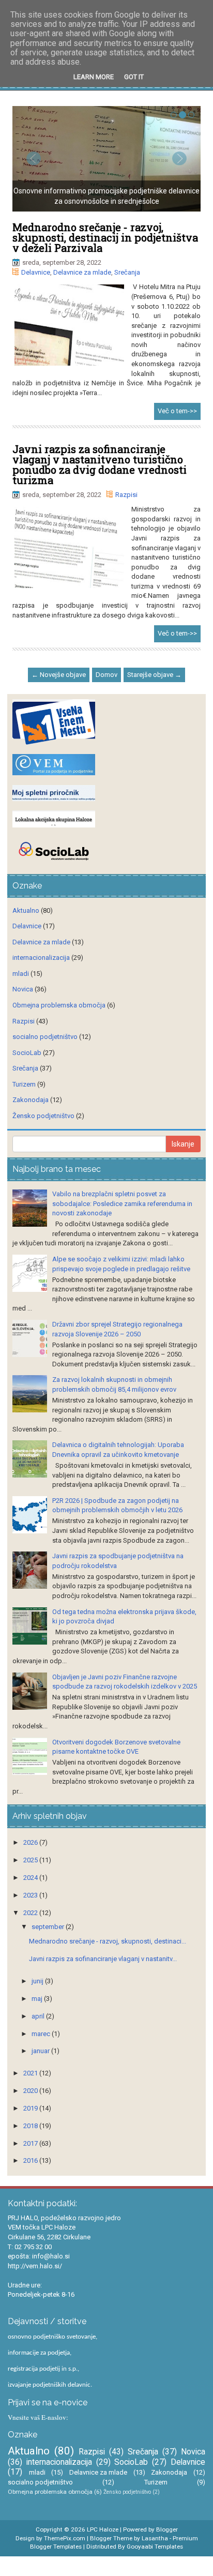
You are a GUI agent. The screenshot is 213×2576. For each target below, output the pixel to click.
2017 (31, 2143)
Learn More (94, 77)
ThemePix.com (65, 2538)
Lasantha (155, 2538)
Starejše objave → (154, 675)
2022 (31, 1913)
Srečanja (127, 272)
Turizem (24, 1084)
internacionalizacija (41, 958)
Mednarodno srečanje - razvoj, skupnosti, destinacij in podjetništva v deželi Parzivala (105, 237)
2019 (31, 2108)
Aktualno (26, 910)
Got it (134, 77)
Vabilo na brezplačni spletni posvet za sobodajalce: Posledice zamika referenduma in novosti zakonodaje (122, 1203)
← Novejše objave (59, 675)
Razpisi (126, 495)
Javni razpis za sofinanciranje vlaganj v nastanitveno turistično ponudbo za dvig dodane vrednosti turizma (100, 464)
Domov (106, 675)
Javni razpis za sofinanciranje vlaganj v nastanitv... (103, 1959)
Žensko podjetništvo (43, 1116)
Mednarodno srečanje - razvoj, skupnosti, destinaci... (108, 1941)
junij (38, 1981)
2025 (31, 1860)
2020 (31, 2091)
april (39, 2016)
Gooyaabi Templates (155, 2547)
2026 (31, 1842)
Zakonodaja (31, 1100)
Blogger (167, 2529)
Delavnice (36, 272)
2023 (31, 1895)
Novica (23, 989)
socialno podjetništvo (45, 1037)
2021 (31, 2073)
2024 (31, 1878)
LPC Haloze (103, 2529)
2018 (31, 2126)
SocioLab (27, 1053)
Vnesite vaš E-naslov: (38, 2417)
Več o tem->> (177, 411)
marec (42, 2034)
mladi (21, 974)
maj (38, 1999)
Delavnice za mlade (82, 272)
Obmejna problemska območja (59, 1005)
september (49, 1927)
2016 (31, 2160)
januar (41, 2051)
